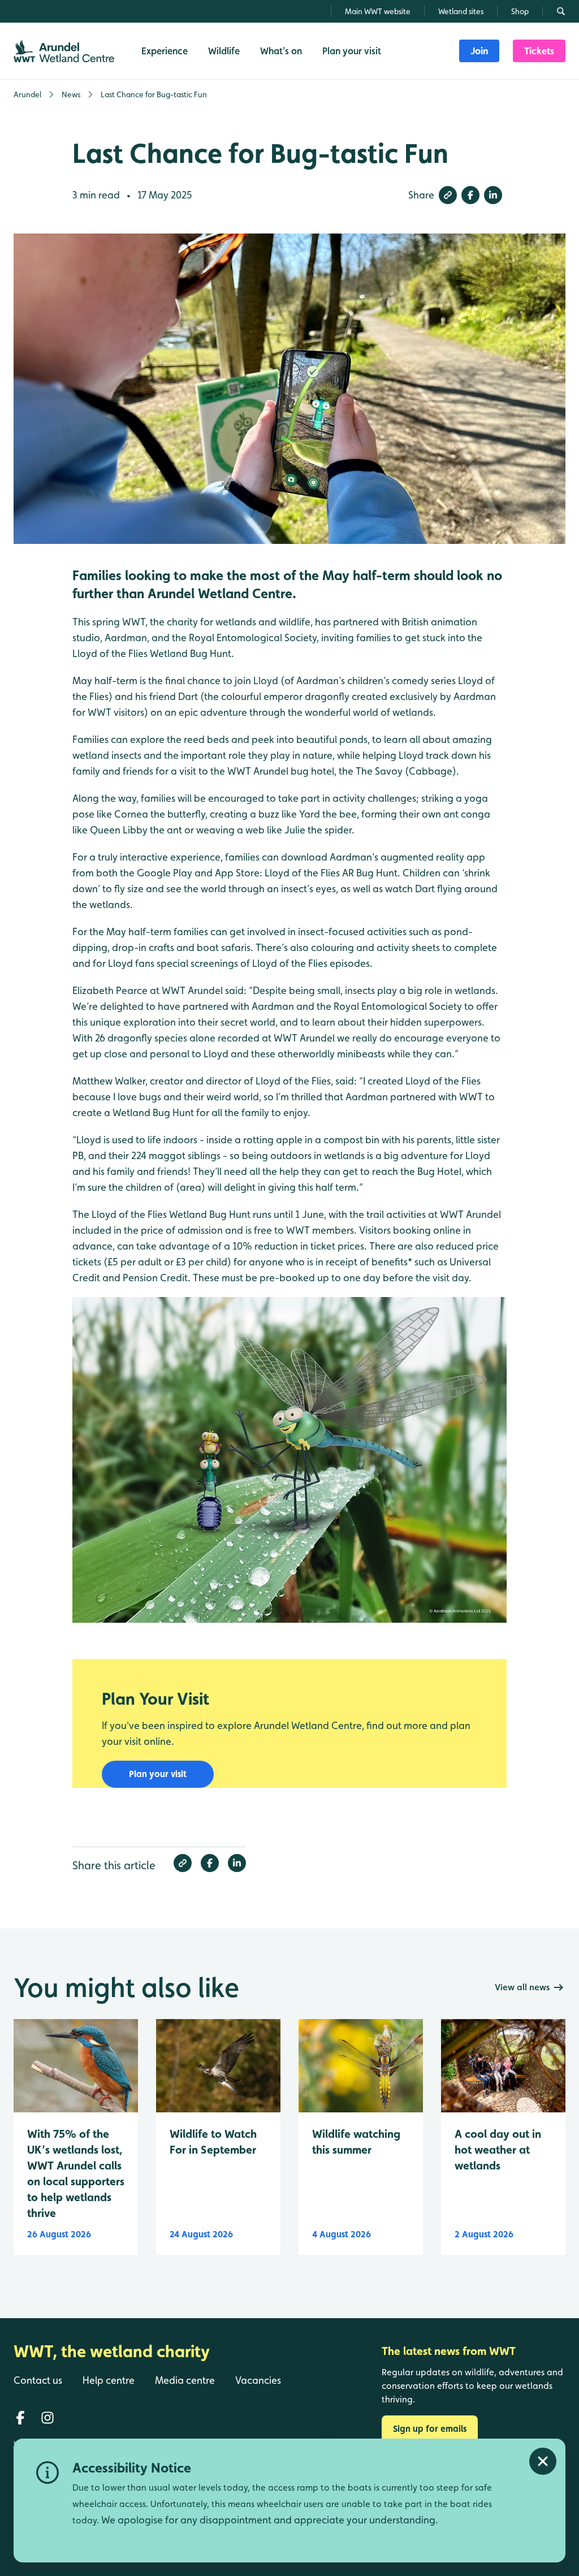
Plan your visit (158, 1774)
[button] (448, 195)
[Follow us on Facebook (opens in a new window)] (20, 2418)
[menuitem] (479, 51)
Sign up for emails (430, 2429)
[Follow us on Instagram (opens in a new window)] (47, 2418)
